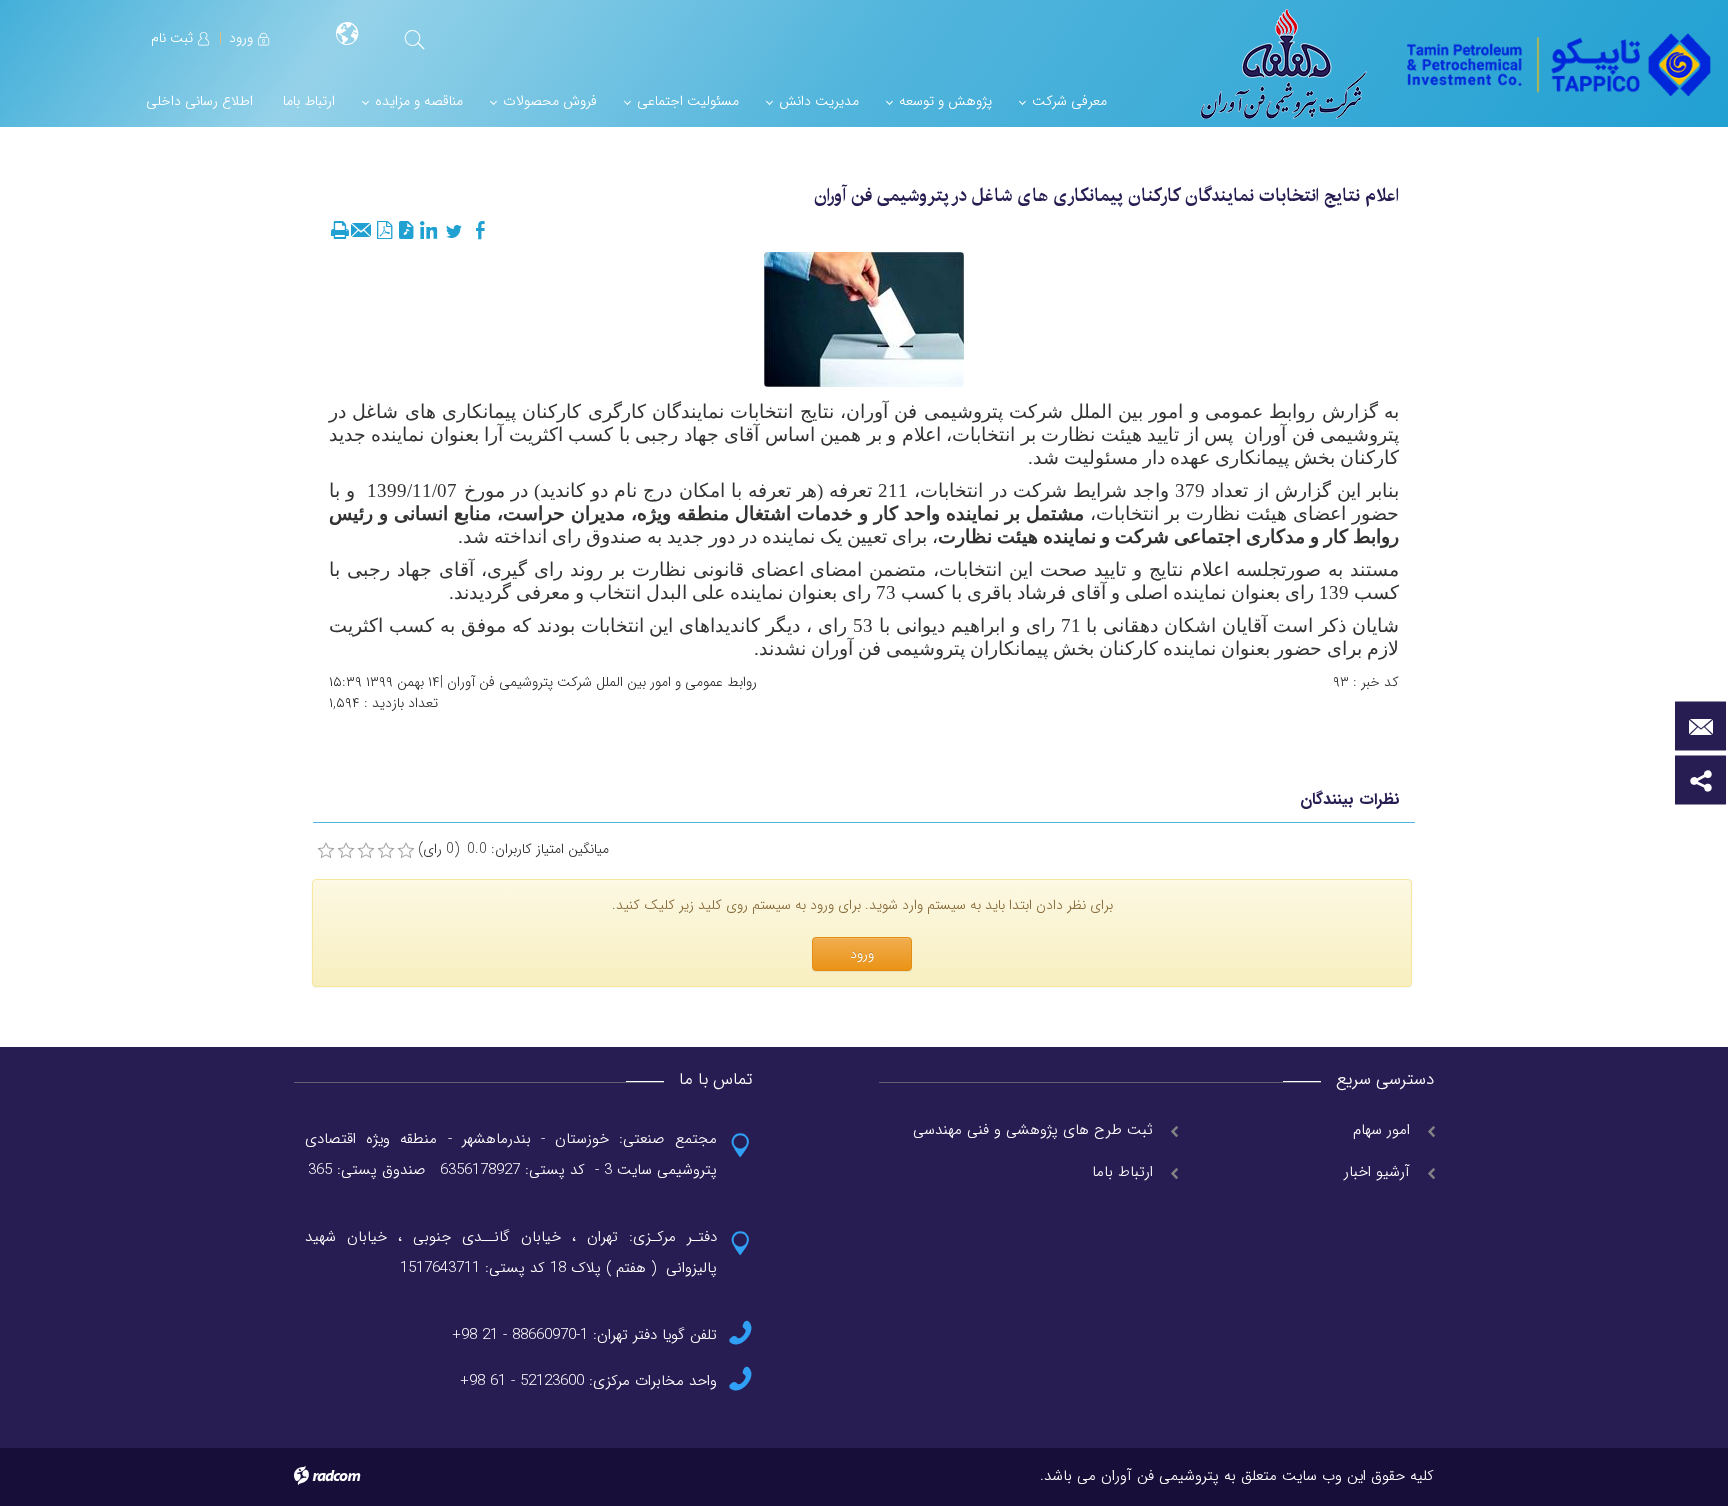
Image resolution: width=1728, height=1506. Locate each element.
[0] (326, 851)
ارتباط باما (1122, 1172)
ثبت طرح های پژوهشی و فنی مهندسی (1033, 1130)
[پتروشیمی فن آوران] (1557, 63)
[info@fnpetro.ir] (1700, 727)
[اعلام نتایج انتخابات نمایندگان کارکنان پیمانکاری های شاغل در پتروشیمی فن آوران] (864, 319)
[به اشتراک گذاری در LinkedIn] (428, 231)
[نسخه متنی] (340, 231)
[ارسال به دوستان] (362, 231)
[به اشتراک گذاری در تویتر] (454, 231)
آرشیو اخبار (1377, 1172)
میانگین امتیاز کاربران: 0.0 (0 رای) (513, 849)
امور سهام (1381, 1130)
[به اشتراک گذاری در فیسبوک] (480, 231)
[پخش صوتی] (406, 231)
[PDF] (384, 231)
